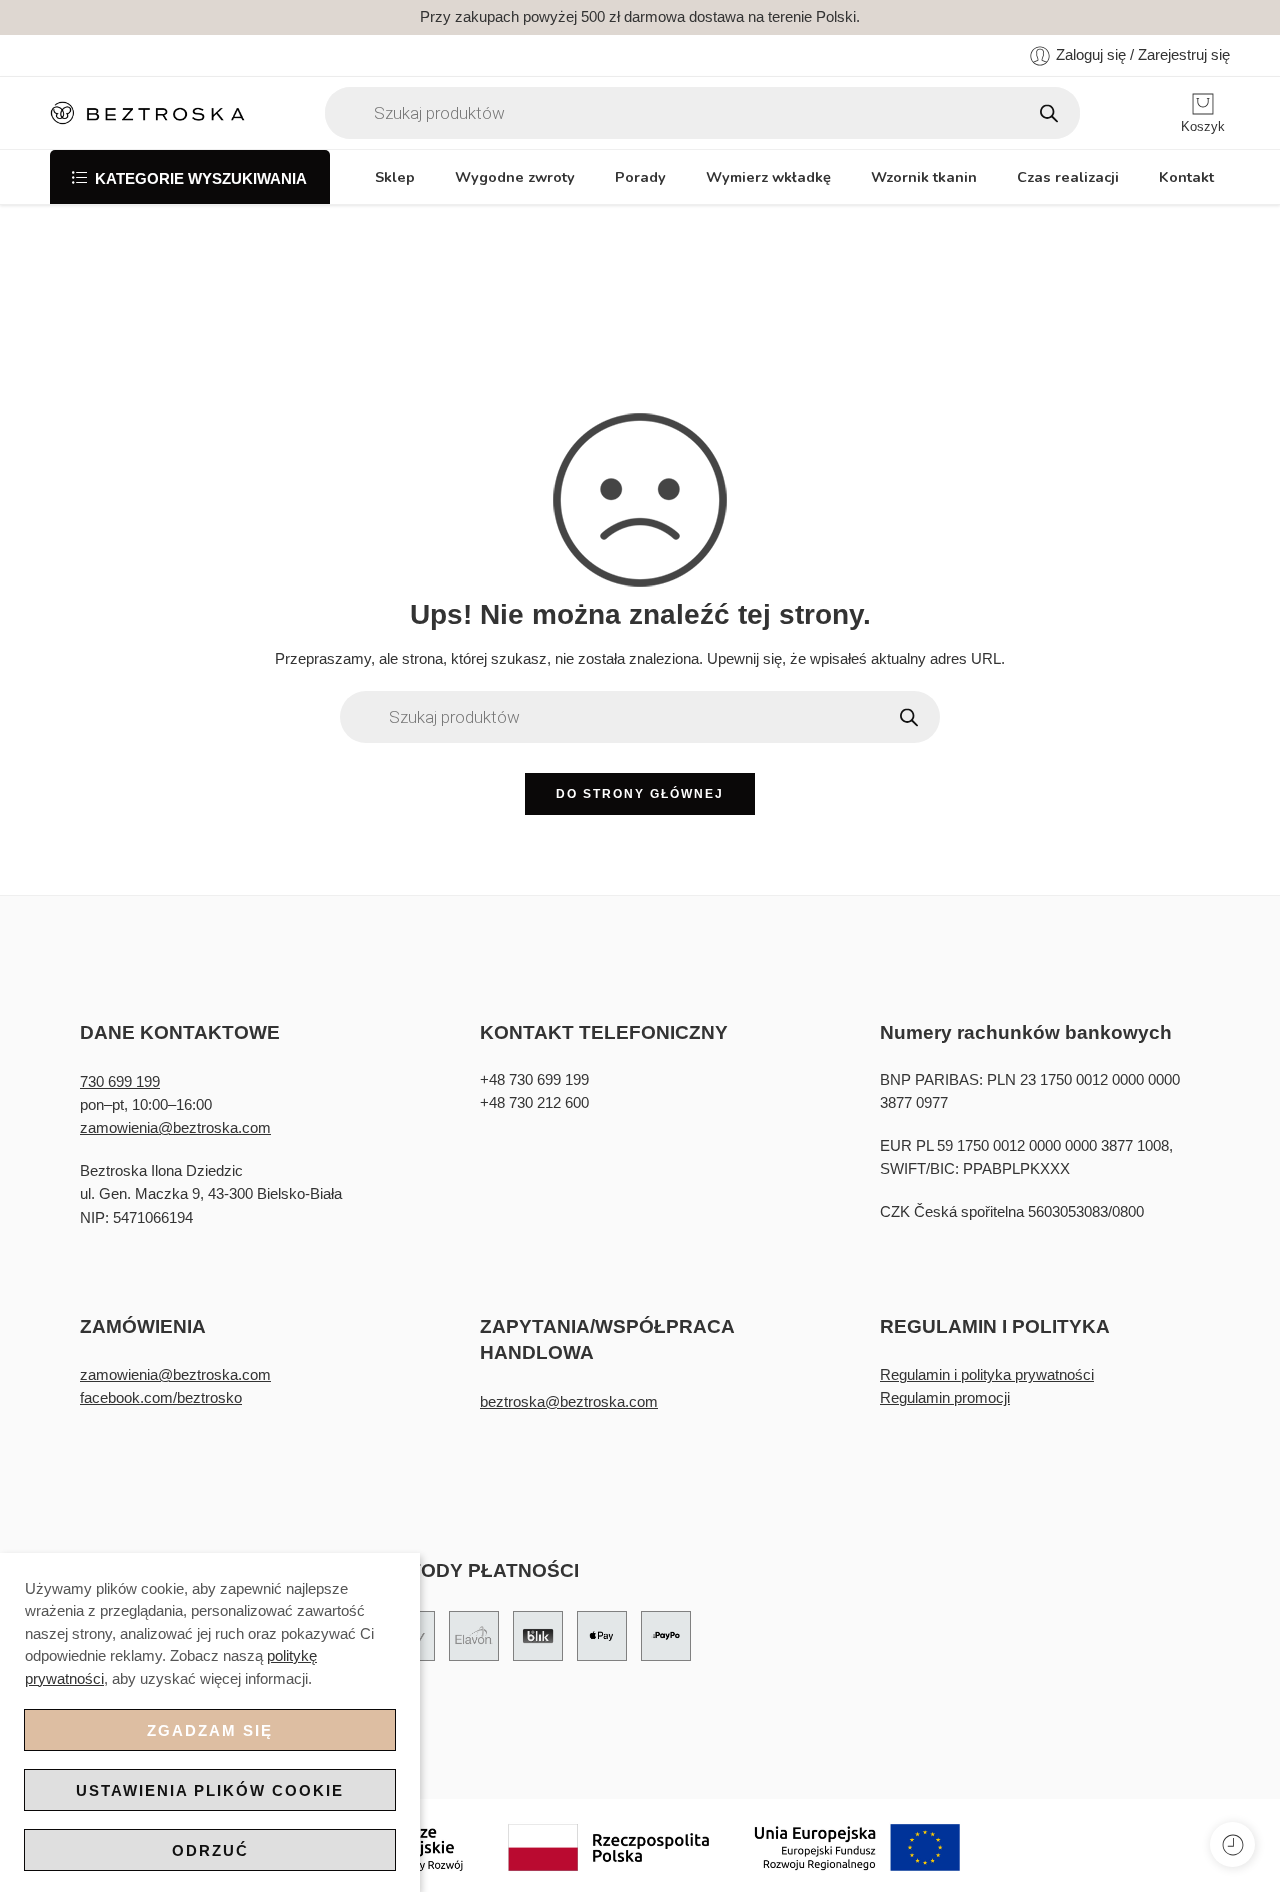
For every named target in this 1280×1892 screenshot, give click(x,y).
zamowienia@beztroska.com (175, 1128)
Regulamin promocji (945, 1398)
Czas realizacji (1068, 177)
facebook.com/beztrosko (161, 1398)
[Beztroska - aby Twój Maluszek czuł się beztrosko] (147, 113)
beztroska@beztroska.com (569, 1402)
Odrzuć (210, 1850)
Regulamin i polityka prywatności (987, 1375)
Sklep (395, 177)
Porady (640, 177)
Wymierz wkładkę (768, 177)
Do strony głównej (640, 794)
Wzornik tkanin (924, 177)
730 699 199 (120, 1082)
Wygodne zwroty (515, 177)
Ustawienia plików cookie (210, 1790)
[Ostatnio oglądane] (1232, 1844)
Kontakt (1186, 177)
